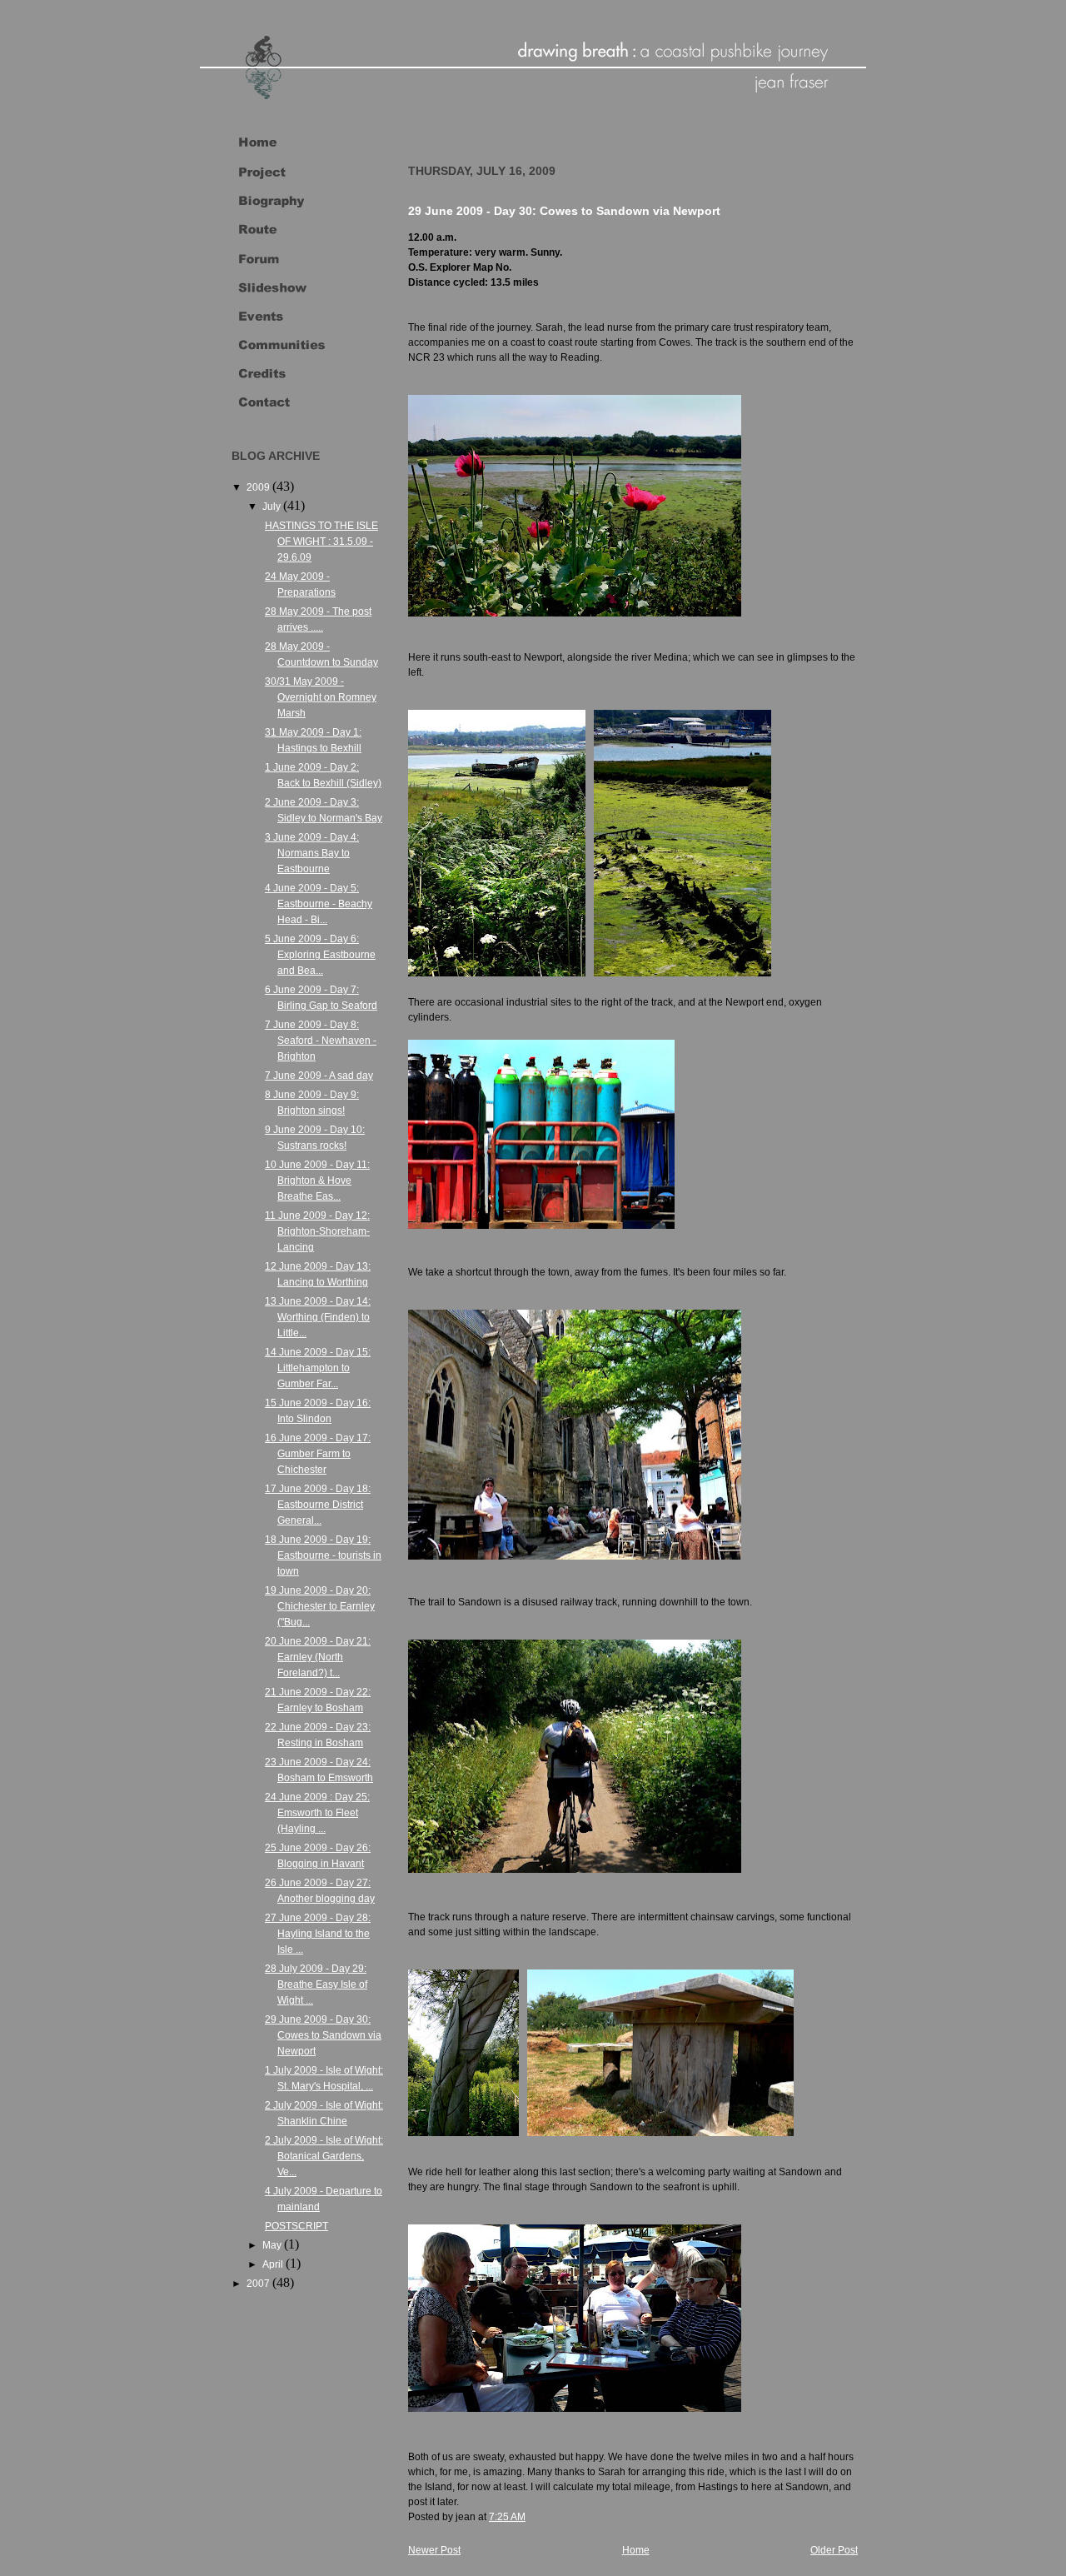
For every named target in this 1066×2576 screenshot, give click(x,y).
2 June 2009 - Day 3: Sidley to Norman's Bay (324, 810)
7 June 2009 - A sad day (319, 1076)
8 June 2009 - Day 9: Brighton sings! (312, 1103)
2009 (259, 487)
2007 (259, 2284)
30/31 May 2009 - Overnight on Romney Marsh (321, 697)
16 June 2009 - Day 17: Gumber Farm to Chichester (318, 1454)
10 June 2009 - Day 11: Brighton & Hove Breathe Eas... (317, 1181)
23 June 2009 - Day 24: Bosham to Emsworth (319, 1770)
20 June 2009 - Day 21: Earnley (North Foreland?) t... (318, 1657)
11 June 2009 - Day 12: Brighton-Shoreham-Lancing (317, 1231)
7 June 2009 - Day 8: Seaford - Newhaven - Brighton (321, 1041)
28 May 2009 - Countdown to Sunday (321, 654)
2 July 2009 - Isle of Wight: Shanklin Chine (324, 2113)
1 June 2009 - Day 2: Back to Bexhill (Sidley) (323, 775)
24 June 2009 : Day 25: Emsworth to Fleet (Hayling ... (317, 1813)
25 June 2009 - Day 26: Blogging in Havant (318, 1856)
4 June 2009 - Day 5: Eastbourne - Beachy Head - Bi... (319, 904)
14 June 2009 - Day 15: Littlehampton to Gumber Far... (318, 1368)
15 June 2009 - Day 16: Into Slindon (318, 1411)
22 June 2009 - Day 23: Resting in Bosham (318, 1735)
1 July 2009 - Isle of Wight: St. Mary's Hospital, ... (324, 2078)
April (274, 2264)
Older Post (834, 2550)
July (273, 507)
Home (636, 2550)
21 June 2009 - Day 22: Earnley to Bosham (318, 1700)
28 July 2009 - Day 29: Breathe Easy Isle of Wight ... (316, 1984)
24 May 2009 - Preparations (300, 584)
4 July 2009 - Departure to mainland (324, 2199)
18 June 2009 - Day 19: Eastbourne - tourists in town (323, 1555)
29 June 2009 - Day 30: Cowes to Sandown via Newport (323, 2035)
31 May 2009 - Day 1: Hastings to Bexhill (313, 740)
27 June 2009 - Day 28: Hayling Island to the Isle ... (318, 1934)
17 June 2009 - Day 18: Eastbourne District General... (318, 1505)
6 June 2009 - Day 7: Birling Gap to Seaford (321, 998)
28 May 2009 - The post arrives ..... (318, 619)
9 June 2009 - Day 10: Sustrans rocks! (315, 1138)
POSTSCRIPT (296, 2226)
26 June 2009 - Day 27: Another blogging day (320, 1891)
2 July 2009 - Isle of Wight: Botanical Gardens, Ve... (324, 2156)
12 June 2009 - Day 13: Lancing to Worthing (318, 1274)
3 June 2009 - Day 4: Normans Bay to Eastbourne (312, 853)
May (273, 2245)
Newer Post (434, 2550)
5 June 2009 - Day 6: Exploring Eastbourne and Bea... (320, 955)
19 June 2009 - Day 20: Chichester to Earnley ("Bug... (320, 1606)
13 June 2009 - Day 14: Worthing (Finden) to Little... (318, 1317)
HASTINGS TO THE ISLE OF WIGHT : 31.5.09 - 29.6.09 (321, 542)
